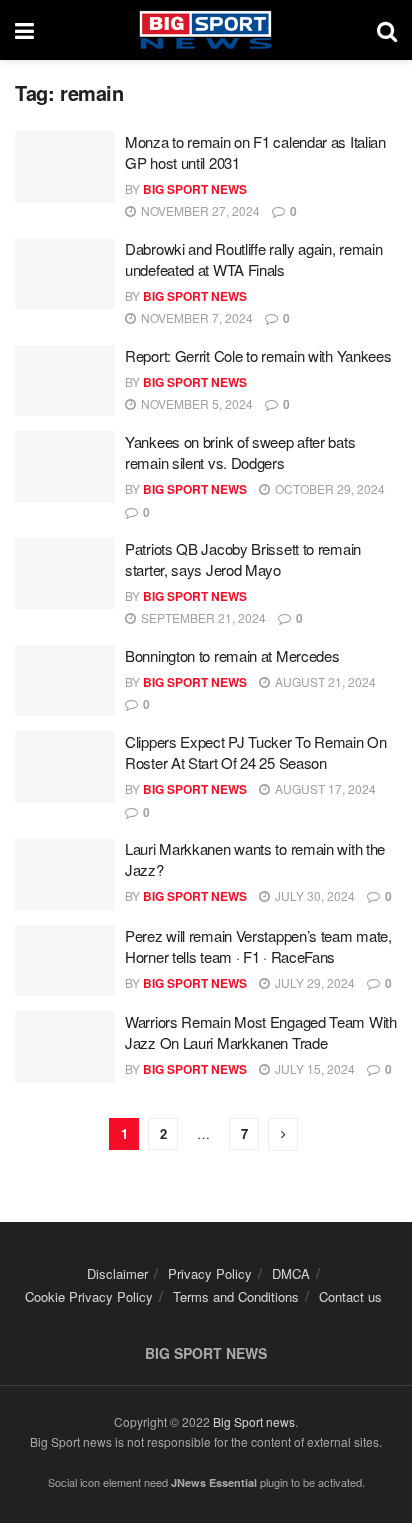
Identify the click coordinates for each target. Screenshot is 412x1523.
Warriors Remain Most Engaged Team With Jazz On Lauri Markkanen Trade (261, 1032)
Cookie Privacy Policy (89, 1296)
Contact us (350, 1296)
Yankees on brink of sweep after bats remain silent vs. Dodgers (240, 452)
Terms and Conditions (236, 1296)
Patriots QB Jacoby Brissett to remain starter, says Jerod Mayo (243, 559)
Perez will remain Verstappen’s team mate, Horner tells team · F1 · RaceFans (258, 946)
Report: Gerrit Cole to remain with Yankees (258, 355)
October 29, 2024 (328, 488)
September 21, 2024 (202, 617)
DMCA (291, 1273)
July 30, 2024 (313, 895)
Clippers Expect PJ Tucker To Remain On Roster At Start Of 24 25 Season (256, 752)
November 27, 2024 (199, 210)
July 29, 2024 (313, 982)
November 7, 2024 (195, 317)
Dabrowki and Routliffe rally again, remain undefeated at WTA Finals (253, 259)
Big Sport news (254, 1421)
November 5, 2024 (195, 403)
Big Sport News (195, 189)
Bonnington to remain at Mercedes (232, 655)
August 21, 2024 (324, 681)
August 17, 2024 (324, 788)
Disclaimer (117, 1273)
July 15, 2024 (313, 1068)
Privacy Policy (210, 1273)
